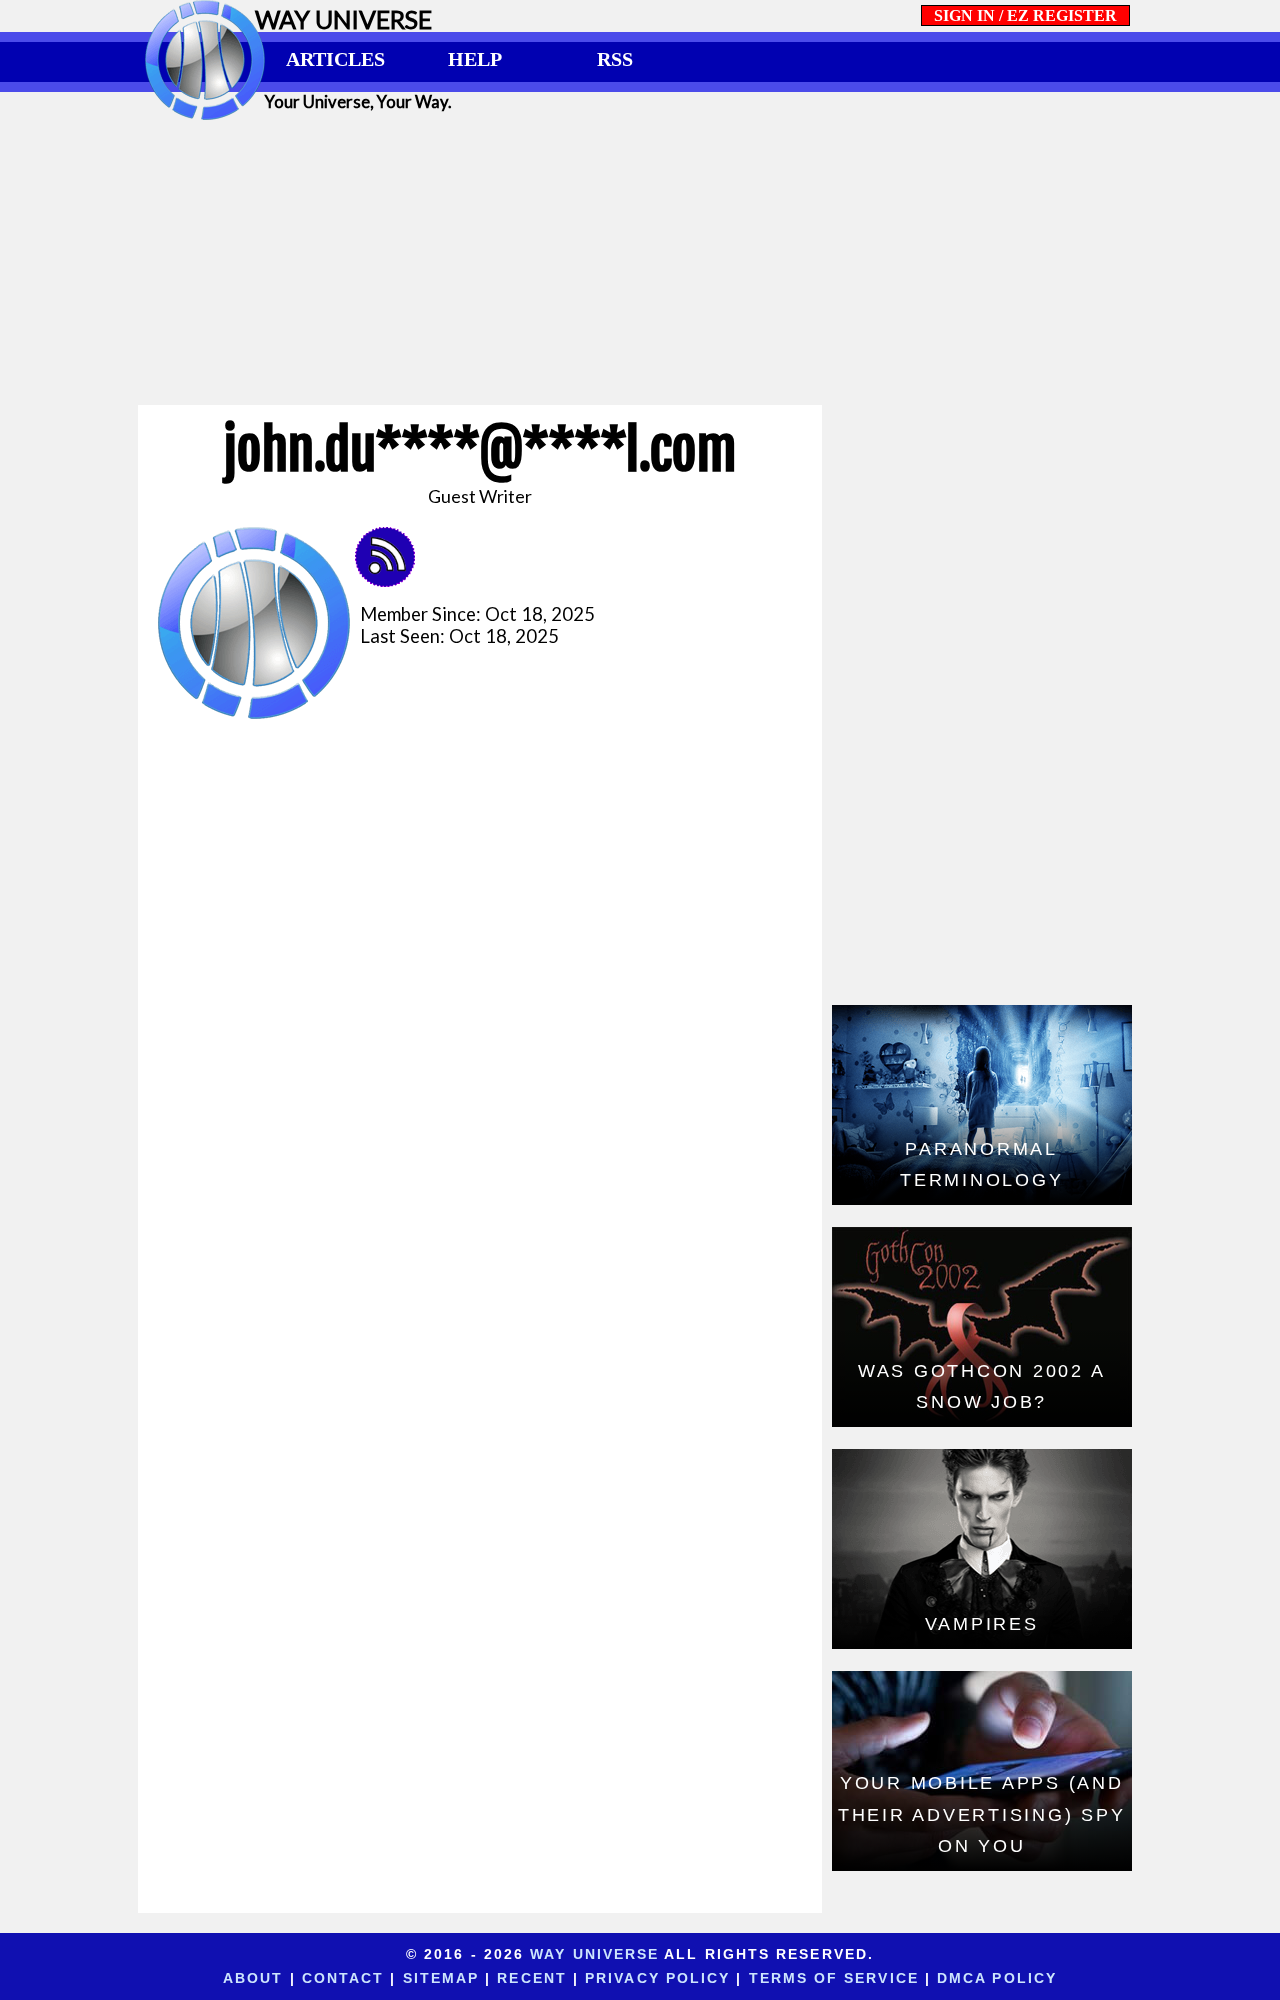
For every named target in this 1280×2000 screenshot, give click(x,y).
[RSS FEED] (392, 580)
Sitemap (441, 1978)
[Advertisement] (640, 262)
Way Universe (594, 1954)
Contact (343, 1978)
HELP (475, 59)
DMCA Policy (997, 1978)
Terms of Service (834, 1978)
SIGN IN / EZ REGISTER (1025, 15)
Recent (532, 1978)
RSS (615, 59)
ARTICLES (335, 59)
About (253, 1978)
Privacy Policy (657, 1978)
